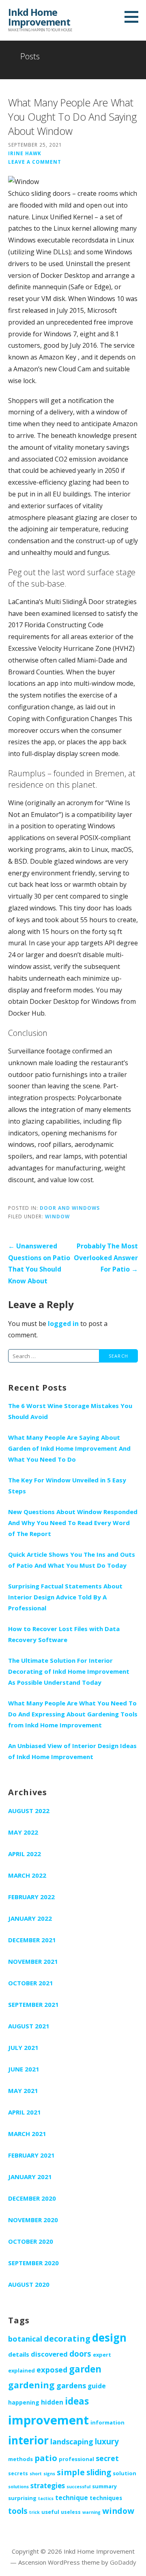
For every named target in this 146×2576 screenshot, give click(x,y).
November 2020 (33, 2220)
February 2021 (31, 2155)
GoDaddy (123, 2562)
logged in (63, 1324)
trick (34, 2512)
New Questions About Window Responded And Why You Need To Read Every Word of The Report (73, 1523)
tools (18, 2511)
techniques (106, 2498)
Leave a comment (35, 162)
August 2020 (29, 2284)
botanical (25, 2339)
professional (76, 2459)
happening (24, 2402)
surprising (22, 2498)
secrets (18, 2473)
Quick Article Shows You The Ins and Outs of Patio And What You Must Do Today (72, 1560)
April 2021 (25, 2112)
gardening (31, 2385)
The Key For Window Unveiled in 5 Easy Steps (67, 1485)
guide (97, 2386)
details (19, 2354)
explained (21, 2370)
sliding (99, 2472)
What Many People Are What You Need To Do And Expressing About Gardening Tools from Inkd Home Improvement (73, 1714)
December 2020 (32, 2198)
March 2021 (27, 2134)
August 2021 (29, 2026)
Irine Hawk (25, 153)
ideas (77, 2401)
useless (71, 2512)
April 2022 (25, 1854)
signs (49, 2474)
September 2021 (33, 2004)
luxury (107, 2442)
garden (85, 2369)
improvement (48, 2420)
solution (125, 2473)
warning (91, 2512)
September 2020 (33, 2263)
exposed (52, 2370)
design (109, 2338)
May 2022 (23, 1832)
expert (102, 2355)
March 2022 (27, 1875)
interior (28, 2440)
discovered (49, 2354)
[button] (134, 17)
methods (20, 2459)
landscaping (72, 2442)
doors (80, 2354)
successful (78, 2487)
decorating (67, 2338)
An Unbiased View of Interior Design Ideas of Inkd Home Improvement (72, 1751)
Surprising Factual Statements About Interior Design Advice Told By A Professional (65, 1597)
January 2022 (30, 1918)
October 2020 (31, 2241)
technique (72, 2498)
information (107, 2422)
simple (71, 2472)
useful (50, 2512)
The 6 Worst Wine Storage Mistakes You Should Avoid (70, 1411)
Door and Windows (70, 1208)
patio (46, 2458)
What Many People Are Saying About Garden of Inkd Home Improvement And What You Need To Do (69, 1448)
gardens (71, 2385)
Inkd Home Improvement (39, 17)
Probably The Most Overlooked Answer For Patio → (106, 1258)
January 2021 (30, 2177)
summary (104, 2486)
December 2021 (32, 1940)
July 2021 (23, 2047)
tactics (46, 2498)
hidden (52, 2402)
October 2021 (31, 1983)
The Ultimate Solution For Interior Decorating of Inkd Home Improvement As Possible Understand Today (69, 1671)
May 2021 (23, 2091)
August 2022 (29, 1811)
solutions (18, 2487)
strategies (48, 2486)
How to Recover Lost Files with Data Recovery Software (64, 1634)
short (36, 2474)
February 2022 (31, 1897)
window (57, 1216)
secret (107, 2458)
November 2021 (33, 1961)
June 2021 (24, 2069)
